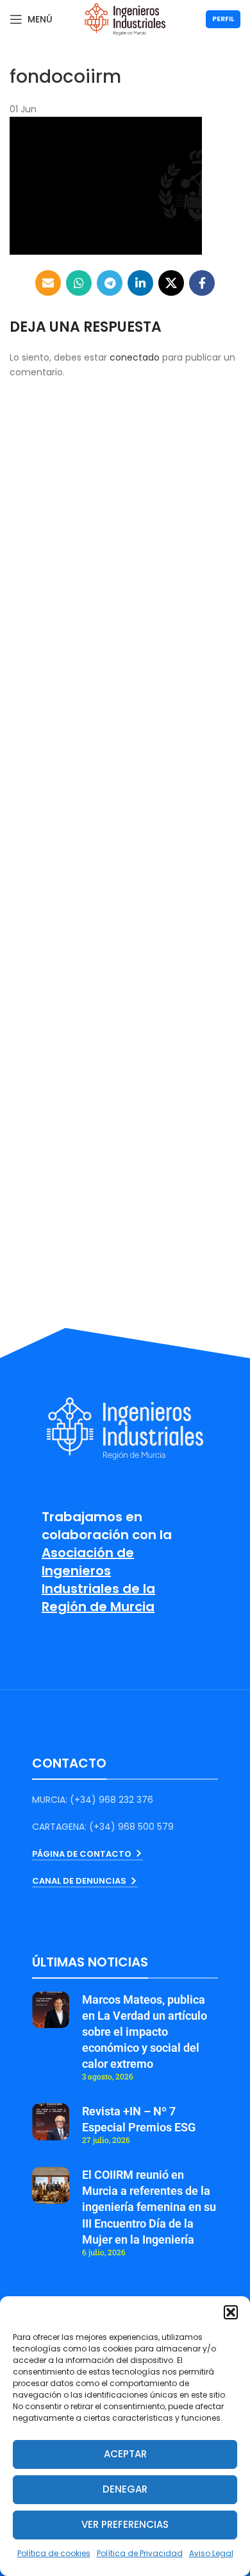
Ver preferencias (125, 2524)
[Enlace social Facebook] (202, 283)
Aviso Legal (211, 2553)
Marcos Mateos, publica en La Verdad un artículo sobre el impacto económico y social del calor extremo (145, 2032)
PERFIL (223, 19)
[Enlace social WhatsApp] (79, 283)
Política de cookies (54, 2553)
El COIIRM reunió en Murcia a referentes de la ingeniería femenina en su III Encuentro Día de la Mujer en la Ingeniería (149, 2207)
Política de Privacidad (140, 2553)
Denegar (125, 2489)
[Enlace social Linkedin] (140, 283)
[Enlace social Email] (48, 283)
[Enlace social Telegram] (110, 283)
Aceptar (125, 2454)
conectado (135, 357)
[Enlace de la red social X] (171, 283)
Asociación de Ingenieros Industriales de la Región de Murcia (98, 1580)
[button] (231, 2312)
